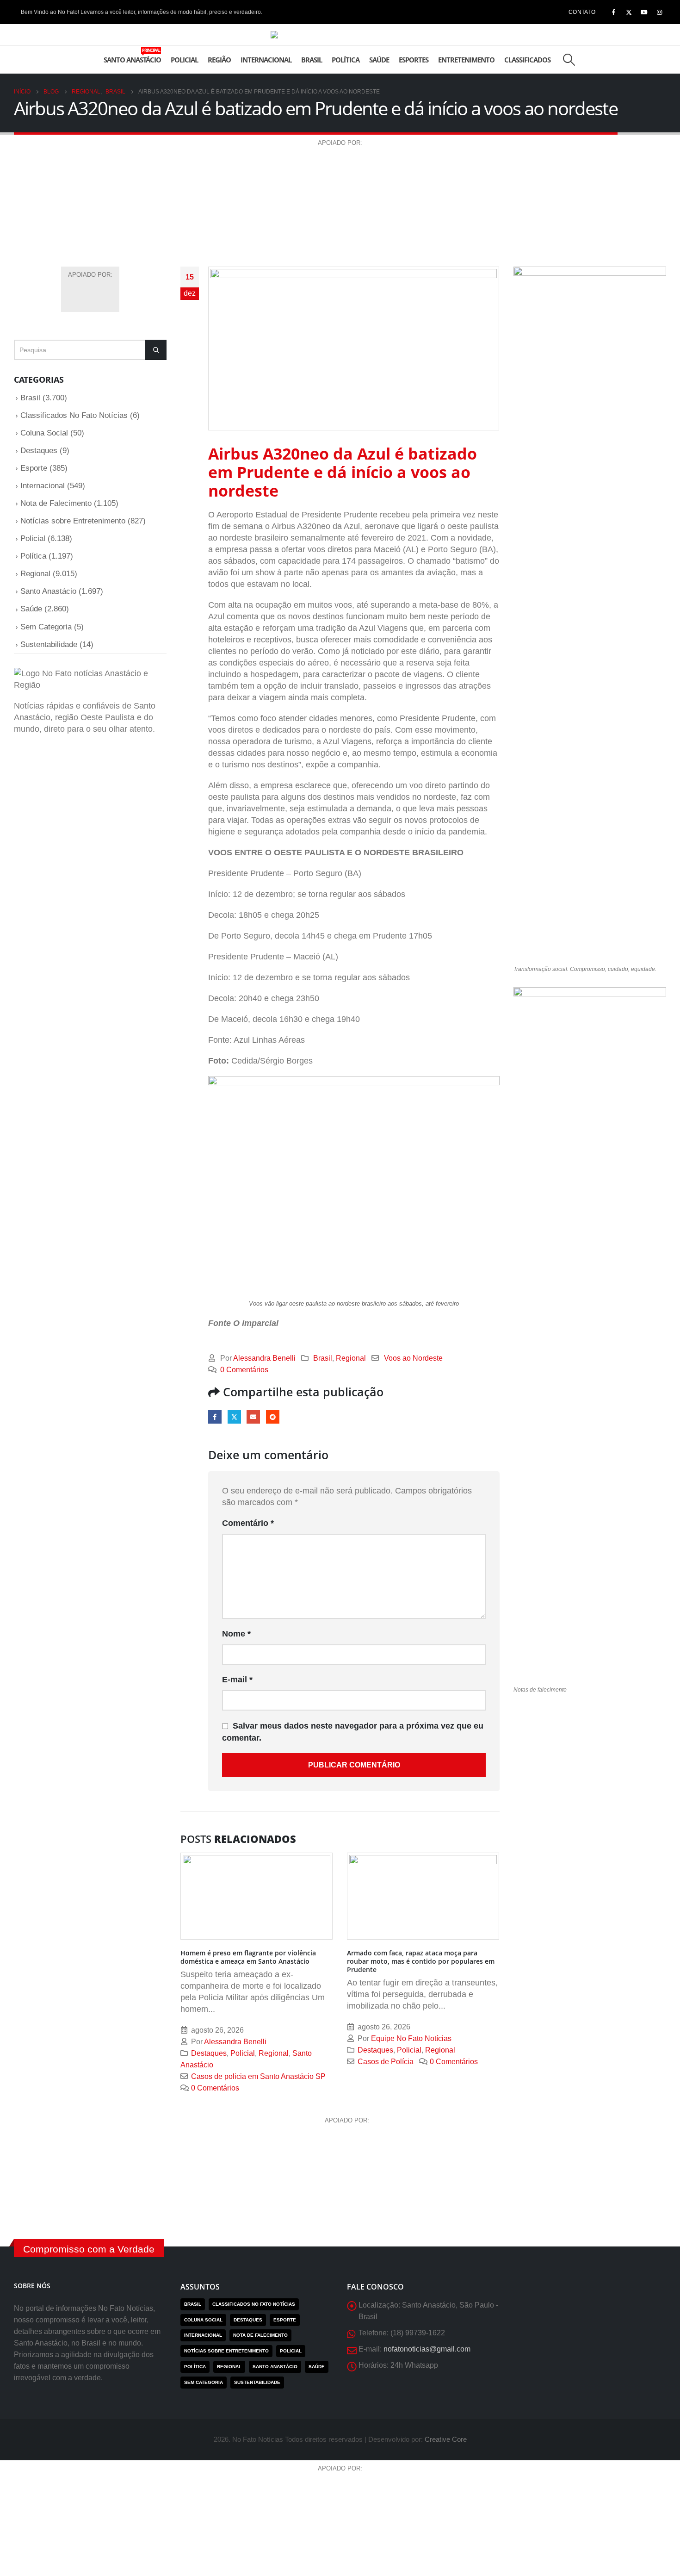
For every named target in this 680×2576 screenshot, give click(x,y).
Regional (351, 1358)
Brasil (312, 60)
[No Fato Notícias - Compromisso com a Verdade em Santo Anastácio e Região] (340, 35)
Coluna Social (44, 433)
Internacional (266, 60)
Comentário (248, 1523)
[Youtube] (644, 12)
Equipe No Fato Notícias (411, 2038)
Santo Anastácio (132, 56)
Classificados (527, 60)
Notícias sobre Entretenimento (73, 521)
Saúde (379, 60)
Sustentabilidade (49, 644)
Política (346, 60)
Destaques (209, 2053)
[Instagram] (659, 12)
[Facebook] (613, 12)
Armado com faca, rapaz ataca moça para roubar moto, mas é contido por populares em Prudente (421, 1961)
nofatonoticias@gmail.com (427, 2349)
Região (219, 60)
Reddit (273, 1417)
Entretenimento (466, 60)
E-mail (253, 1417)
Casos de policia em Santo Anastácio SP (258, 2076)
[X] (629, 12)
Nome (236, 1634)
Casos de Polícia (386, 2061)
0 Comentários (244, 1369)
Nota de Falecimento (56, 503)
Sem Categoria (46, 627)
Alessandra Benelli (264, 1358)
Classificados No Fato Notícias (74, 415)
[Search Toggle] (569, 60)
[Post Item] (257, 1896)
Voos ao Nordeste (413, 1358)
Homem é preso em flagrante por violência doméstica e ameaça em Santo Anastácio (248, 1957)
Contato (582, 12)
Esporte (34, 468)
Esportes (414, 60)
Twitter (234, 1417)
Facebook (215, 1417)
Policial (184, 60)
